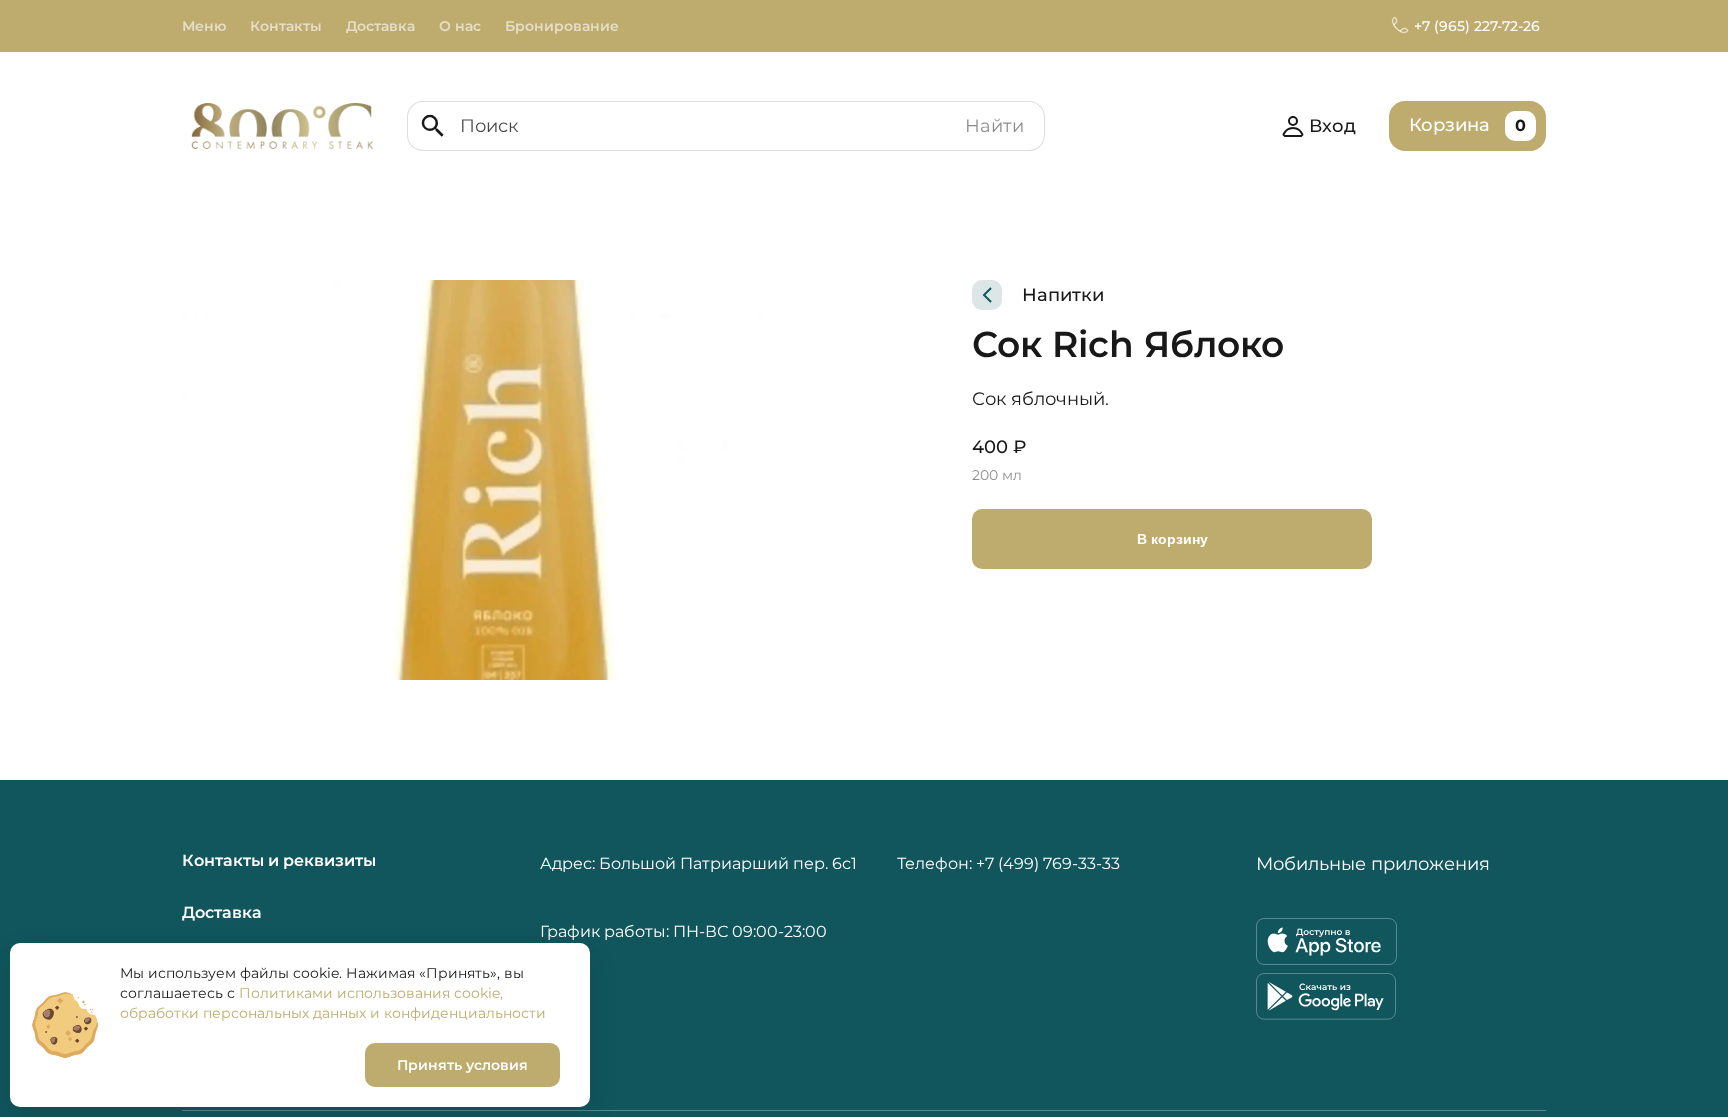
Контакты (286, 26)
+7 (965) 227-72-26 (1477, 26)
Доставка (380, 26)
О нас (460, 26)
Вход (1332, 126)
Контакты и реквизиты (279, 860)
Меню (204, 26)
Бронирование (562, 26)
